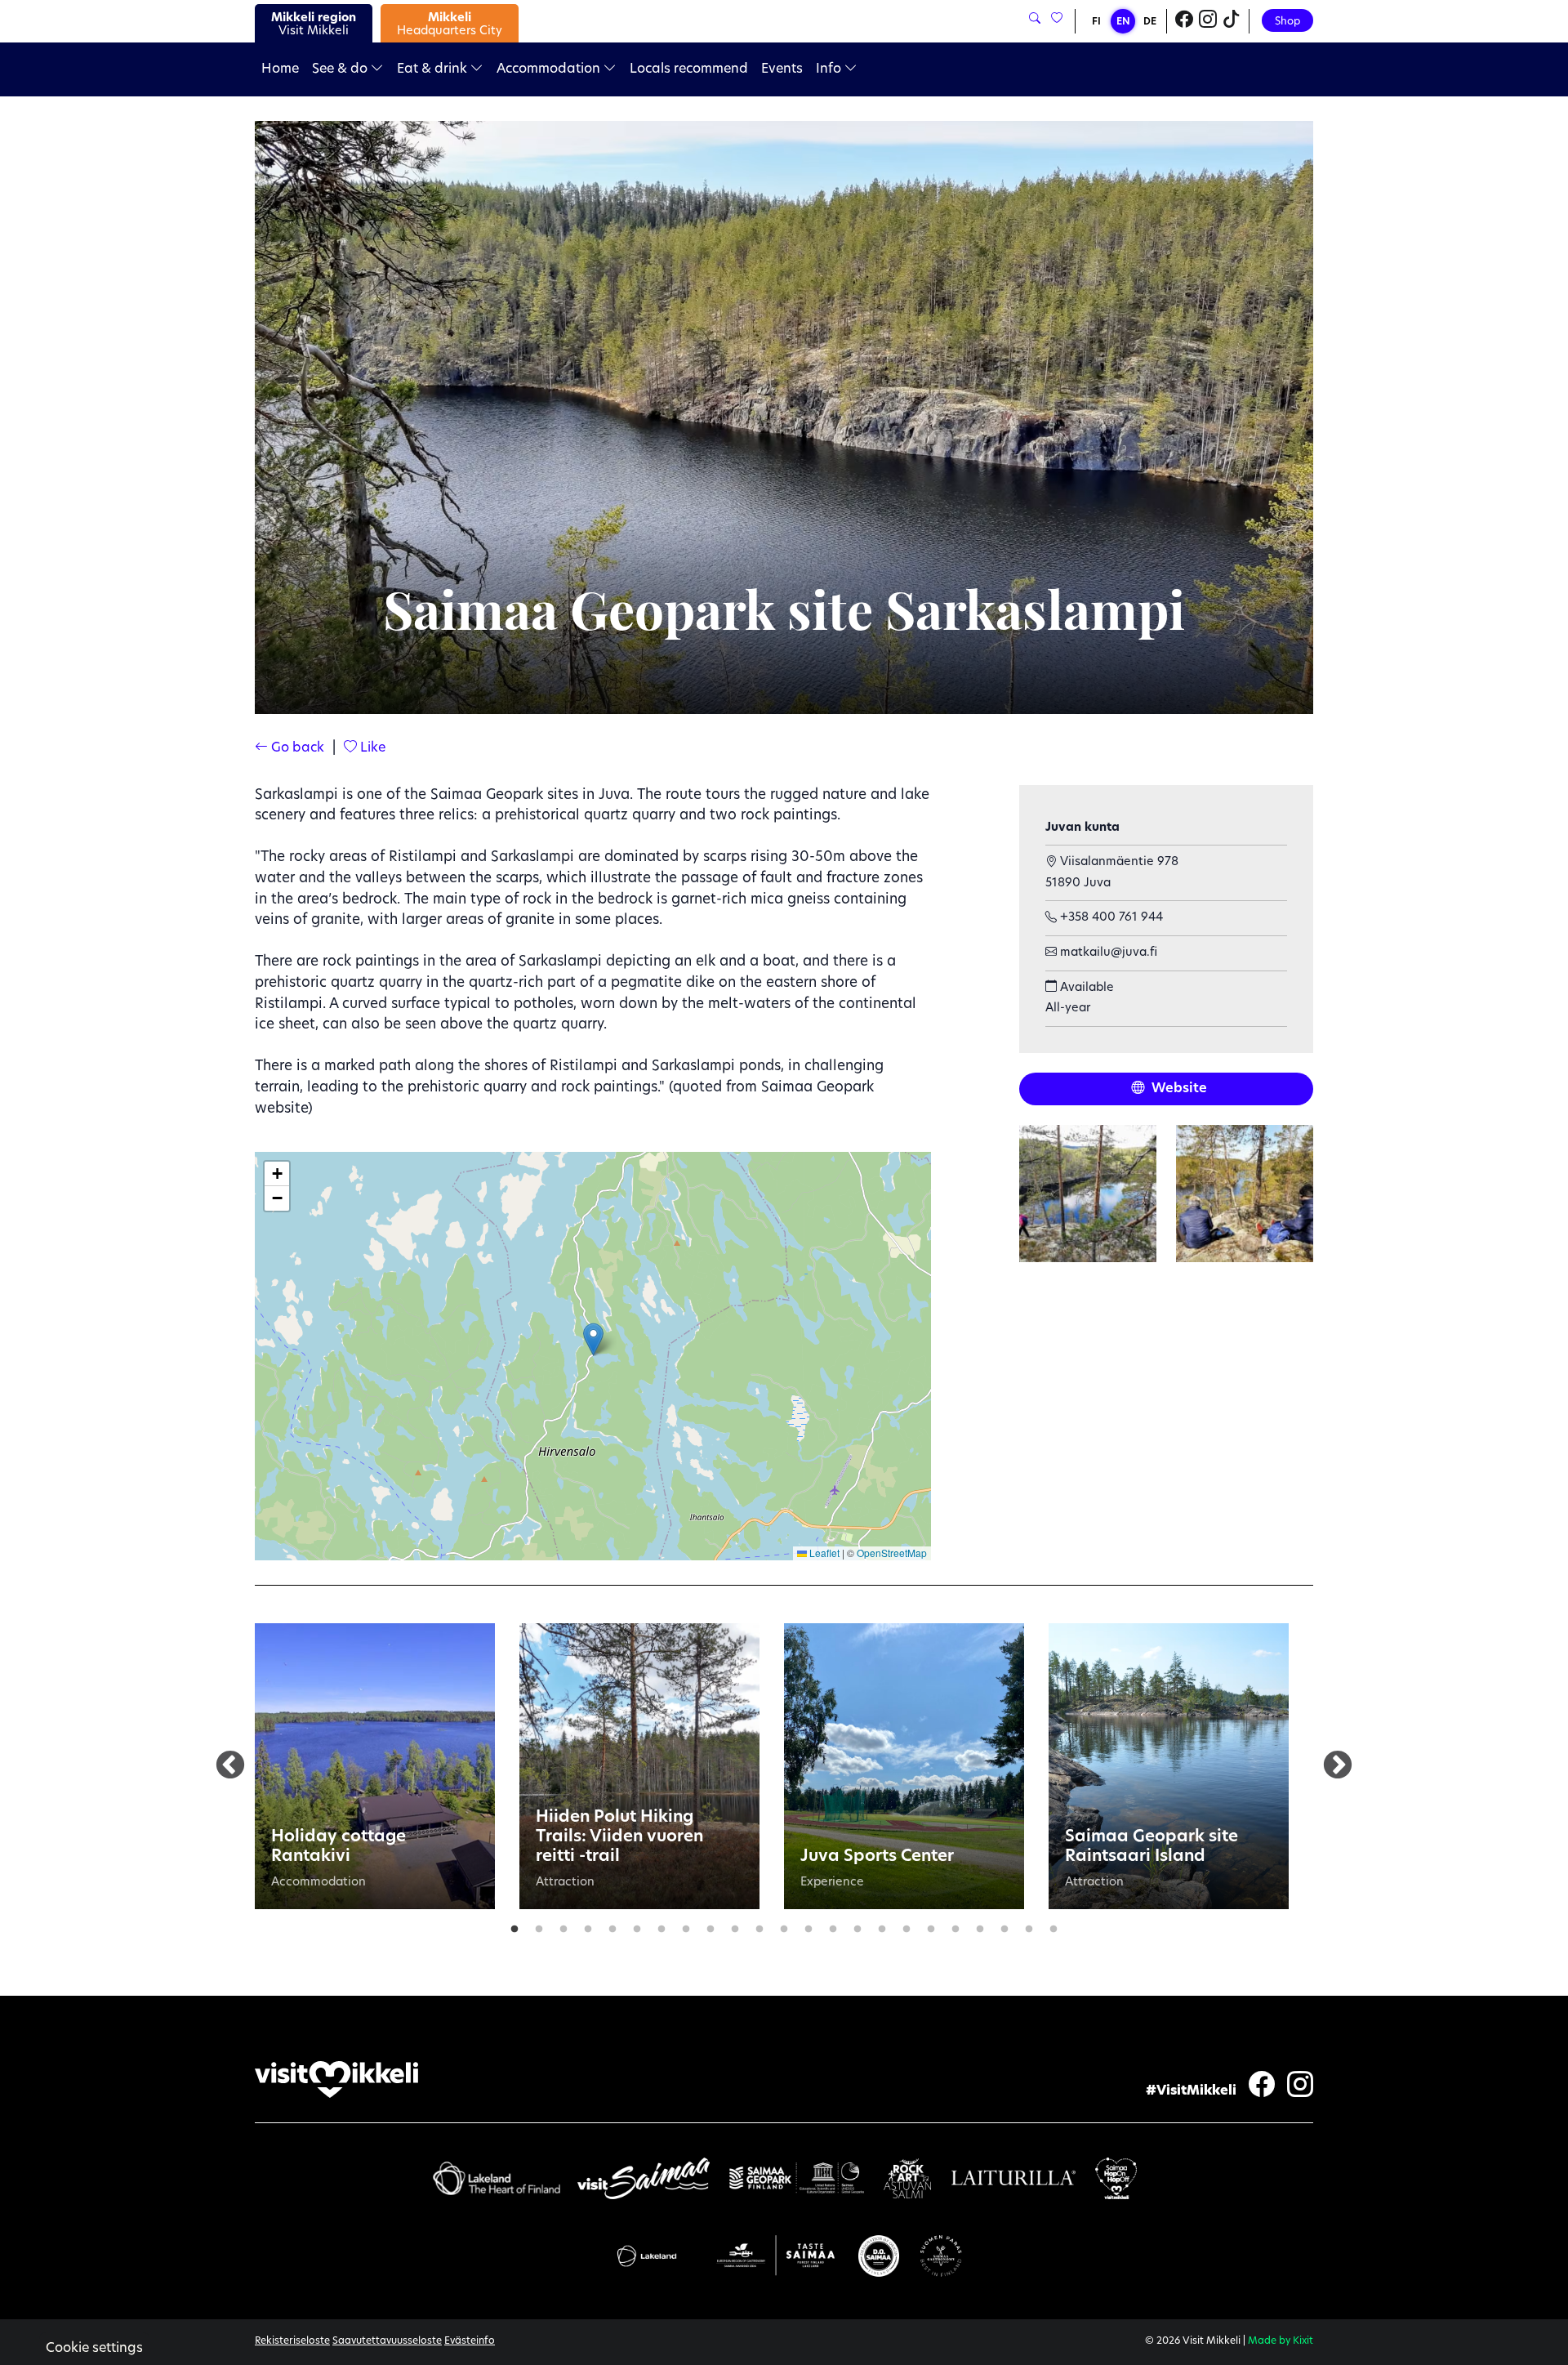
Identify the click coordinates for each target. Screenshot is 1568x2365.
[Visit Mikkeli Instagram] (1208, 21)
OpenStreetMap (892, 1553)
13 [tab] (808, 1925)
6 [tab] (637, 1925)
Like (371, 748)
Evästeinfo (470, 2341)
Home (280, 69)
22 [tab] (1029, 1925)
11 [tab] (759, 1925)
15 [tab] (857, 1925)
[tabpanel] (375, 1766)
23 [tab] (1053, 1925)
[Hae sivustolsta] (1035, 19)
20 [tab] (980, 1925)
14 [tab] (833, 1925)
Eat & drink (434, 69)
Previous (230, 1766)
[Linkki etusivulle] (336, 2079)
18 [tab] (931, 1925)
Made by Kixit (1281, 2341)
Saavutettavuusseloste (387, 2341)
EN (1123, 22)
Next (1338, 1766)
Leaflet (823, 1553)
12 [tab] (784, 1925)
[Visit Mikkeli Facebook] (1184, 21)
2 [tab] (539, 1925)
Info (830, 69)
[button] (593, 1339)
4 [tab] (588, 1925)
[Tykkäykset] (1056, 19)
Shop (1287, 22)
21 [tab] (1004, 1925)
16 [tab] (882, 1925)
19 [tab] (955, 1925)
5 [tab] (612, 1925)
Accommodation (550, 69)
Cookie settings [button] (94, 2349)
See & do (341, 69)
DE (1150, 22)
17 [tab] (906, 1925)
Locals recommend (689, 69)
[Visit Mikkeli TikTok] (1232, 21)
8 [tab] (686, 1925)
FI (1096, 22)
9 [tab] (710, 1925)
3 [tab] (563, 1925)
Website (1178, 1089)
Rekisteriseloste (292, 2341)
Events (782, 69)
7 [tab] (661, 1925)
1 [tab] (514, 1925)
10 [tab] (735, 1925)
